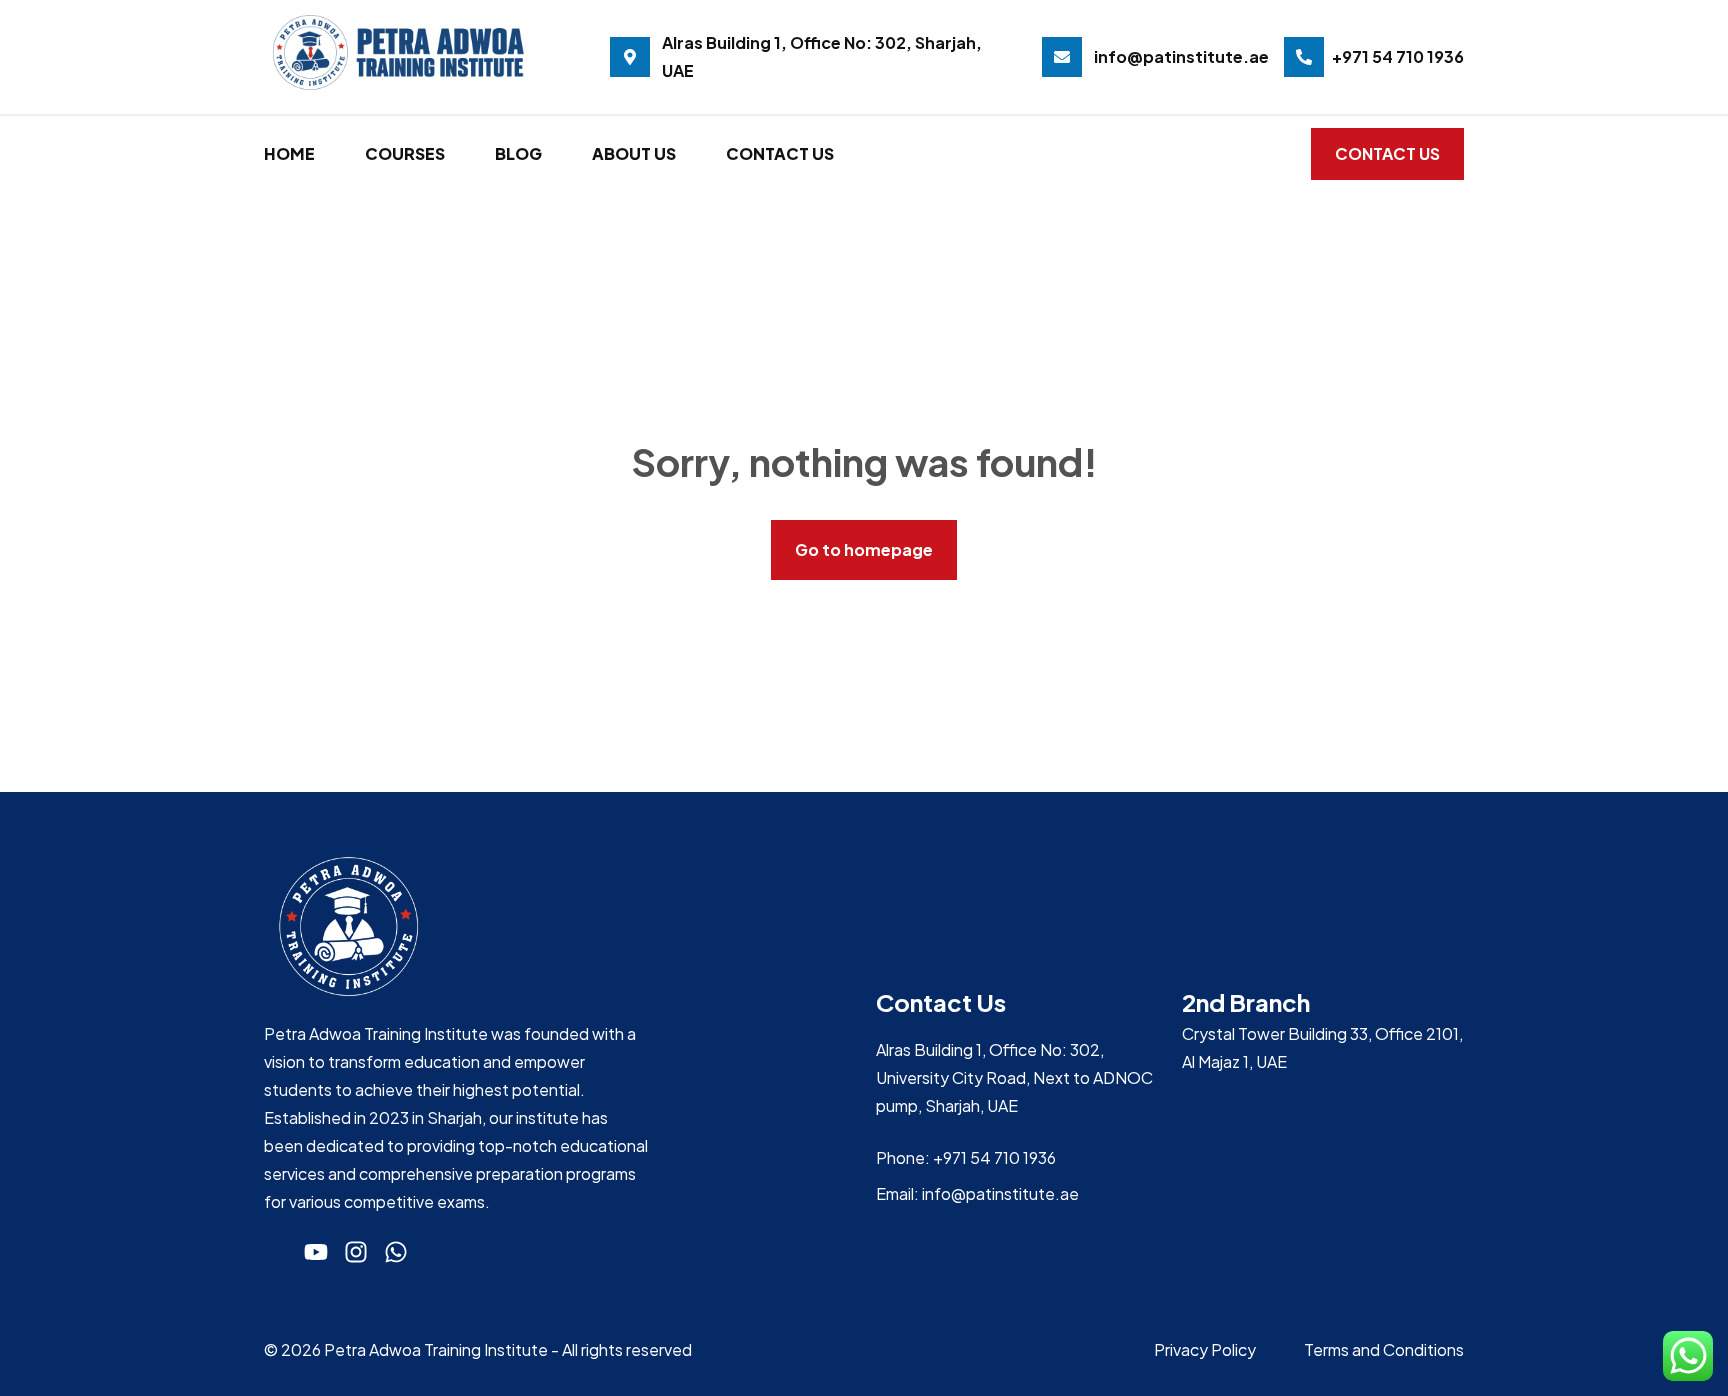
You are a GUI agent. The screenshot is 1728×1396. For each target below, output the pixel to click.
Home (289, 153)
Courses (405, 153)
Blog (518, 153)
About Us (634, 153)
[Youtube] (316, 1252)
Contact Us (780, 153)
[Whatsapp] (396, 1252)
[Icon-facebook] (276, 1252)
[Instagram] (356, 1252)
